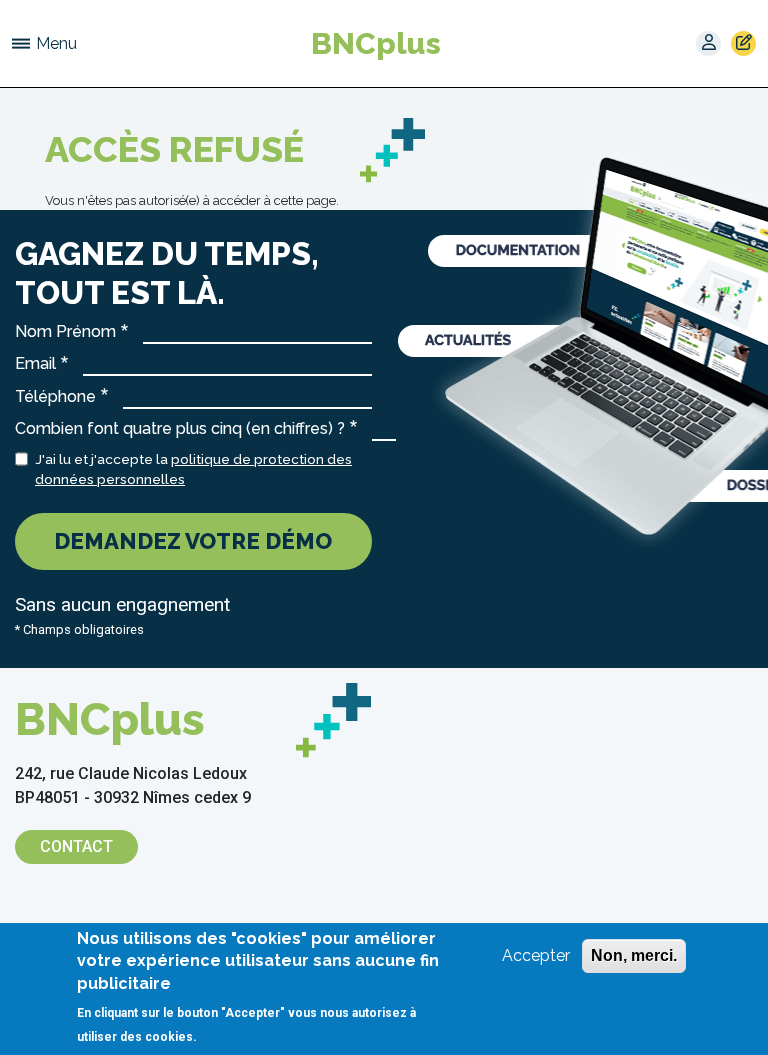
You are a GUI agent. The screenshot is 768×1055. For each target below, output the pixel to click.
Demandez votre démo (193, 541)
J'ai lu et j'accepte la (193, 469)
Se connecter (708, 43)
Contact (76, 846)
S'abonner (743, 43)
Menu (56, 43)
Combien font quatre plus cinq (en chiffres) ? (180, 428)
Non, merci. (634, 955)
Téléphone (55, 396)
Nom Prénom (65, 331)
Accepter (536, 955)
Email (35, 363)
